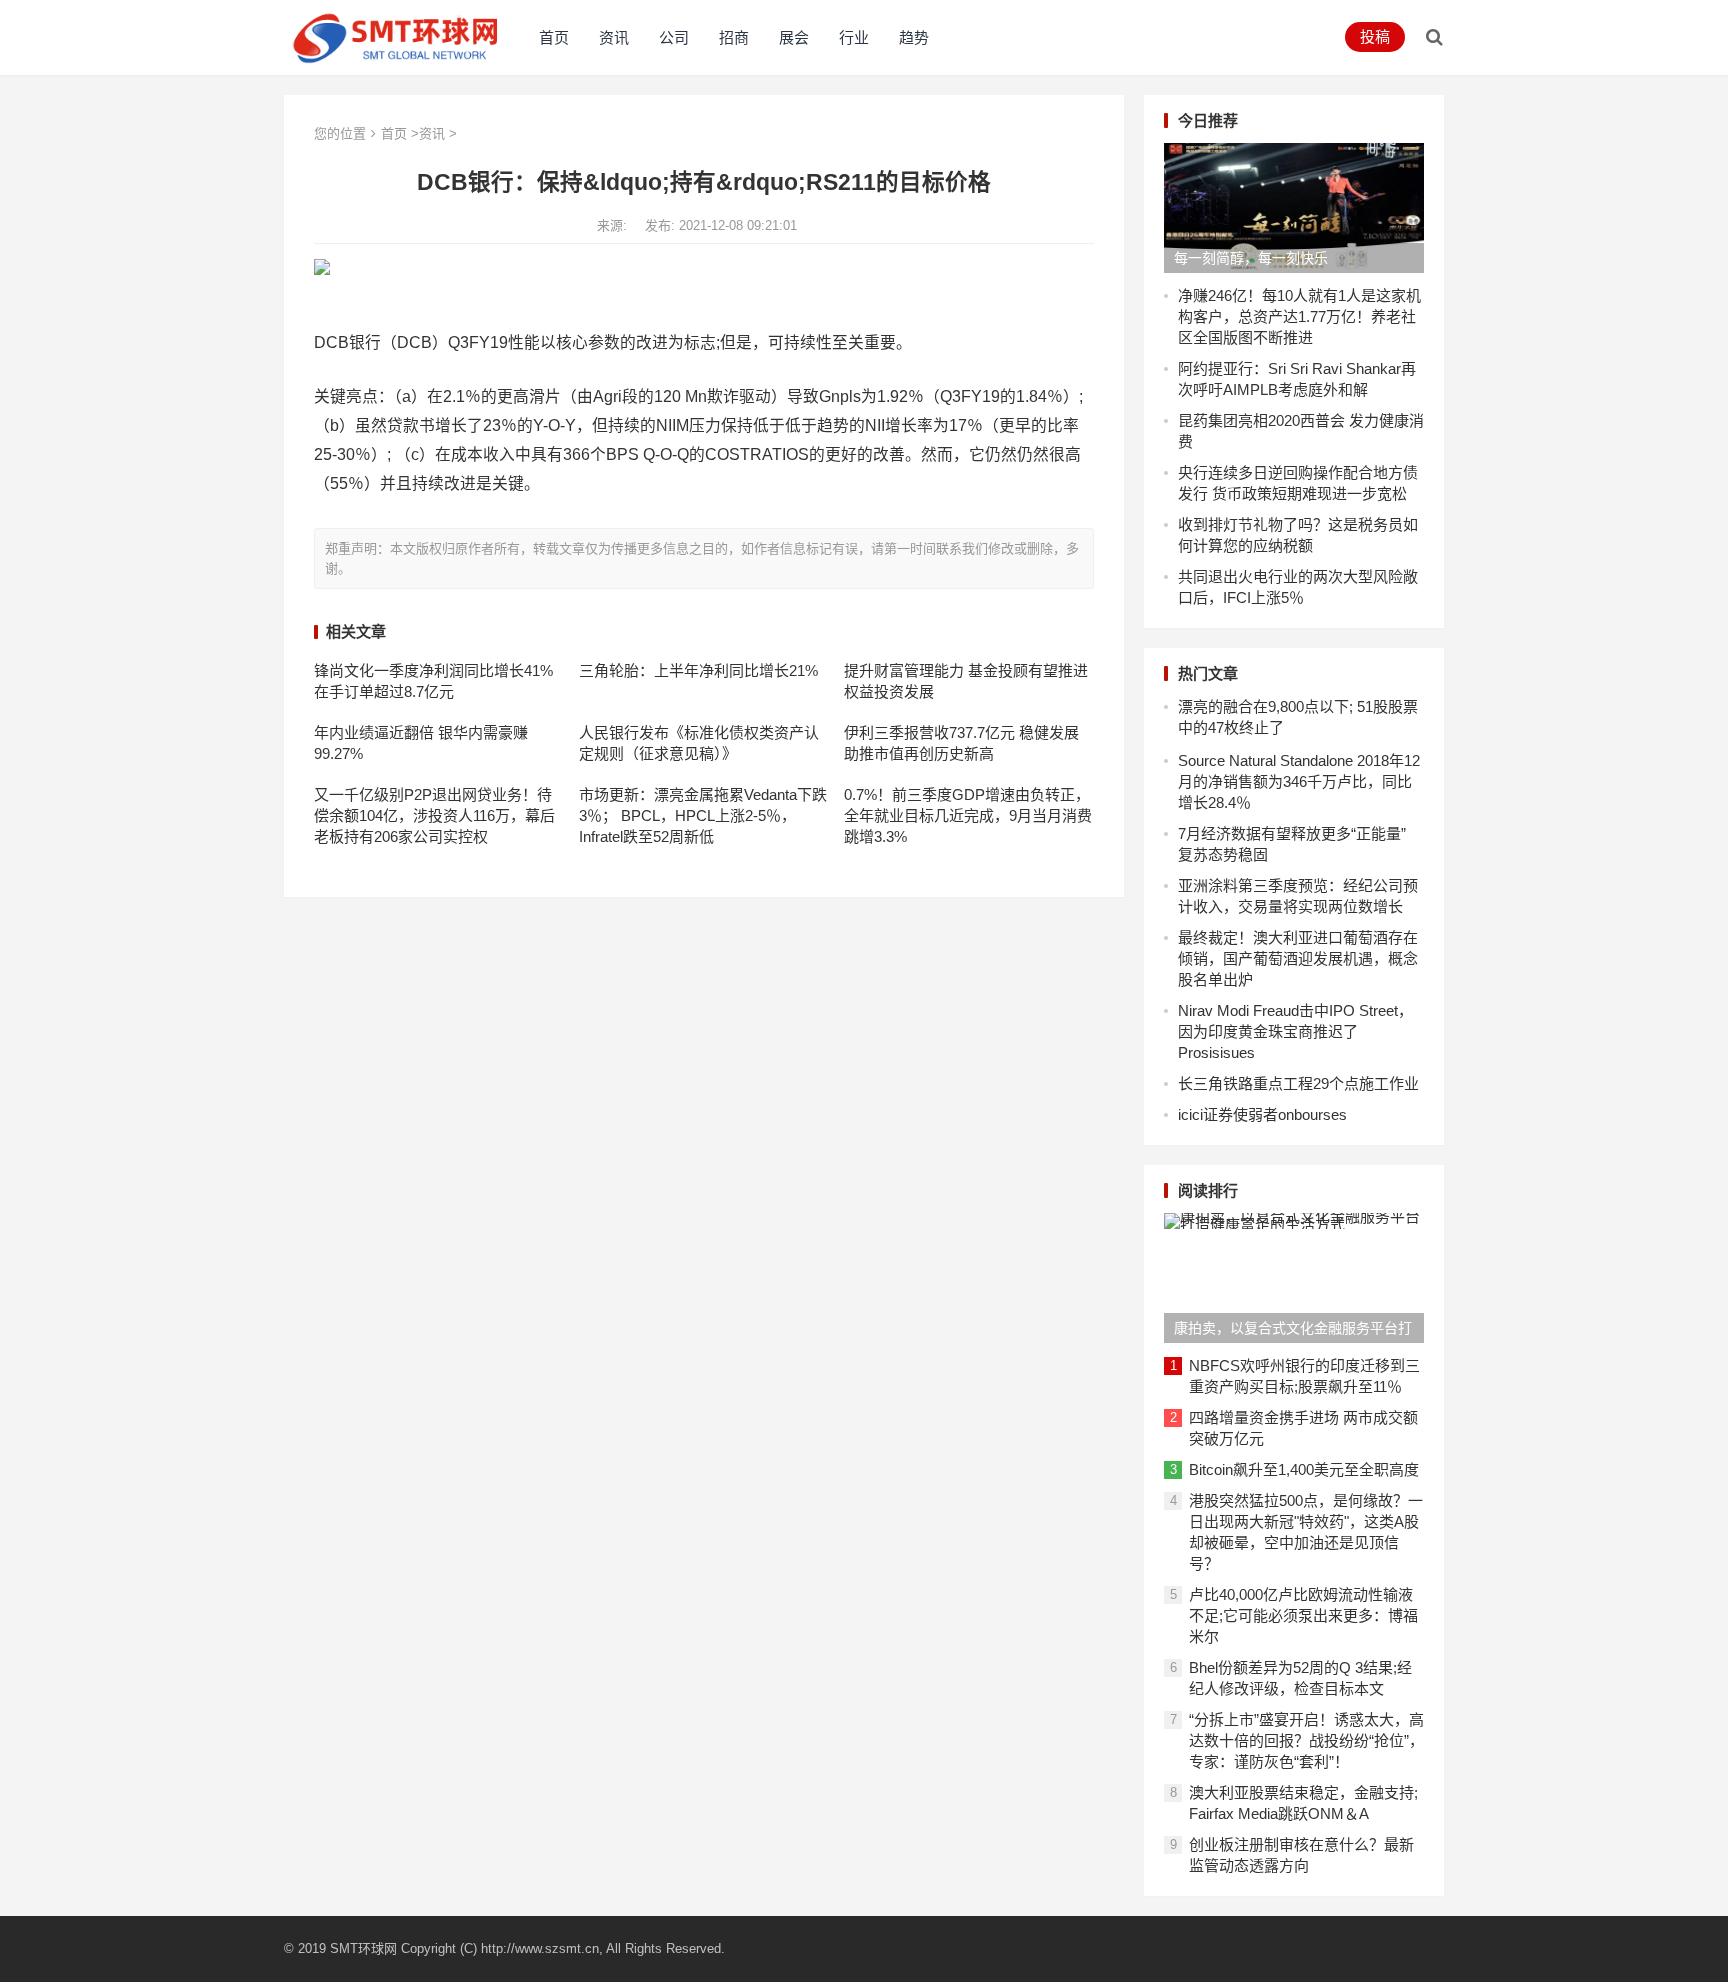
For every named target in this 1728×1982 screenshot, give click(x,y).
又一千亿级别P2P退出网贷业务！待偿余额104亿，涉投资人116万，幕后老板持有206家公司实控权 (434, 815)
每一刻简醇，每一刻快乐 (1251, 258)
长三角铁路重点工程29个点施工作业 (1298, 1083)
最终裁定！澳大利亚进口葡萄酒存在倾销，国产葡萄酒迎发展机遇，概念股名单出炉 (1298, 958)
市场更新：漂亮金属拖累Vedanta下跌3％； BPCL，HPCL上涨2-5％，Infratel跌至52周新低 (703, 815)
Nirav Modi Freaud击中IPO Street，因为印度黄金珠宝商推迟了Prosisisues (1295, 1031)
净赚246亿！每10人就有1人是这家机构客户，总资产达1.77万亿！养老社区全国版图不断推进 (1299, 316)
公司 (674, 37)
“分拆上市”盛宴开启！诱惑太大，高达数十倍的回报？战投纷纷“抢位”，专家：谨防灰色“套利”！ (1306, 1740)
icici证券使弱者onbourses (1262, 1114)
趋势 (914, 37)
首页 (554, 37)
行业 (854, 37)
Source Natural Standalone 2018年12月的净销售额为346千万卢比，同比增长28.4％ (1299, 781)
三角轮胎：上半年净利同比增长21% (698, 670)
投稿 (1375, 36)
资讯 (614, 37)
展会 (794, 37)
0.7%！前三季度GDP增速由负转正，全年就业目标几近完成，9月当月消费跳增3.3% (968, 815)
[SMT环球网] (396, 35)
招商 (734, 37)
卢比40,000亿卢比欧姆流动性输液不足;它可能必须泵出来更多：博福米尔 (1303, 1615)
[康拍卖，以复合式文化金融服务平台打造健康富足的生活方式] (1294, 1278)
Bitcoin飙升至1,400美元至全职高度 (1304, 1469)
